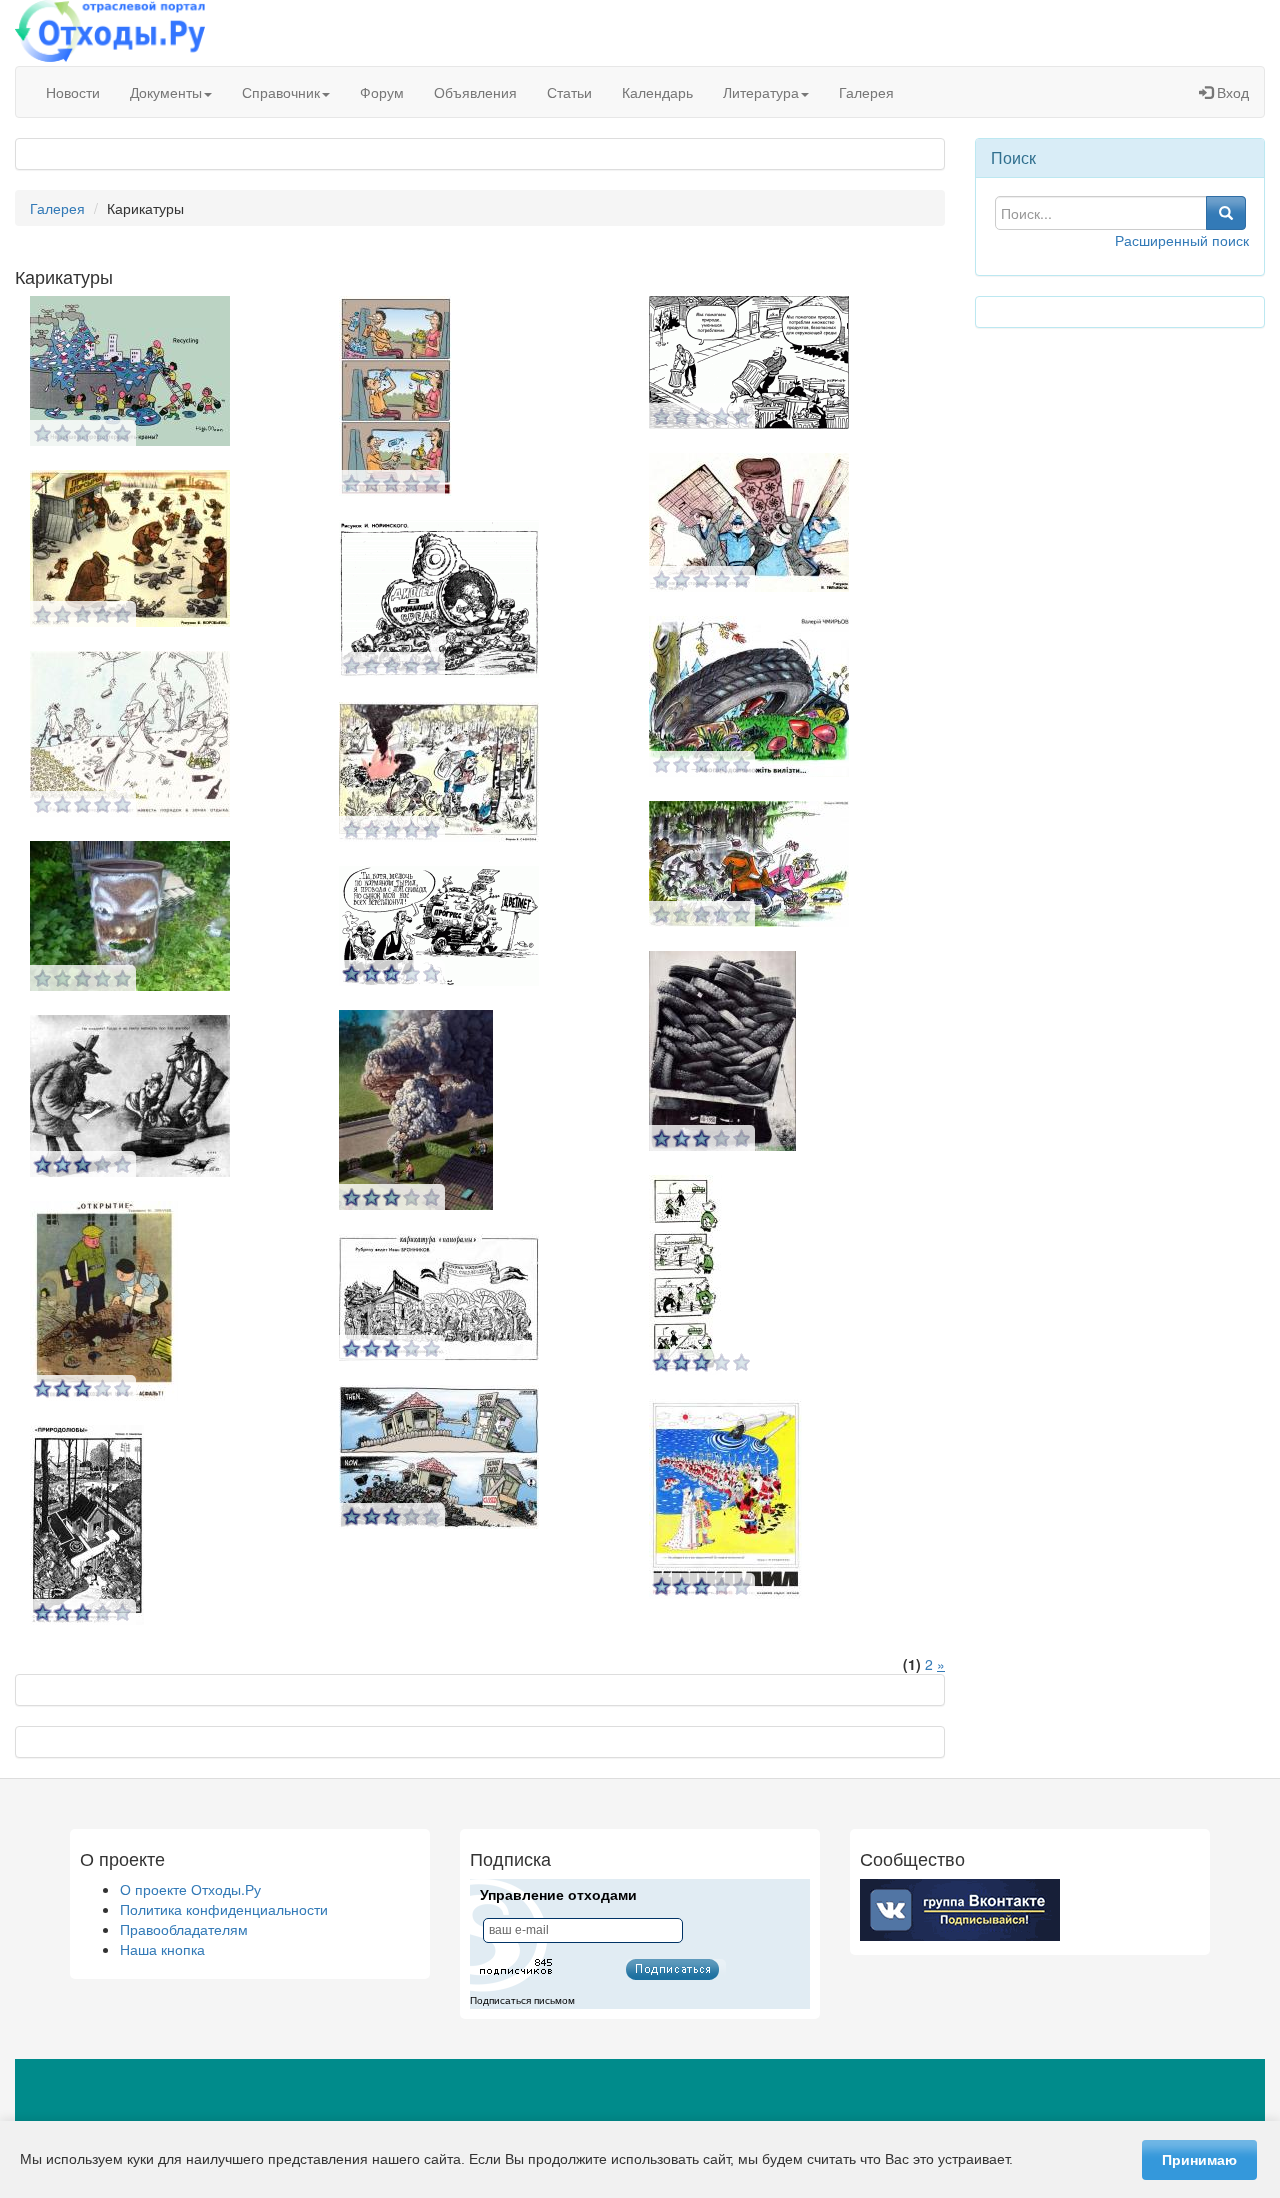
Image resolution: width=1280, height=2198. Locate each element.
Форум (382, 92)
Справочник (281, 92)
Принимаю (1199, 2160)
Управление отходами (558, 1895)
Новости (73, 92)
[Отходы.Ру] (110, 33)
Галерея (866, 92)
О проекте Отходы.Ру (190, 1889)
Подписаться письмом (522, 2000)
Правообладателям (184, 1929)
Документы (166, 92)
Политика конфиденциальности (224, 1909)
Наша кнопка (162, 1949)
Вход (1231, 92)
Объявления (475, 92)
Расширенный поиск (1182, 240)
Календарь (657, 92)
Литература (761, 92)
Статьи (569, 92)
